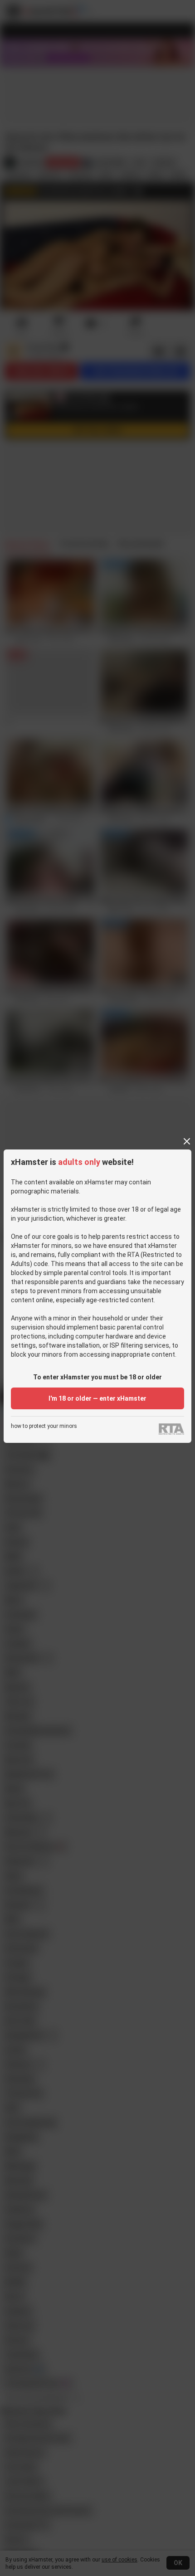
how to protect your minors (44, 1426)
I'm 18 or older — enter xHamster (97, 1398)
